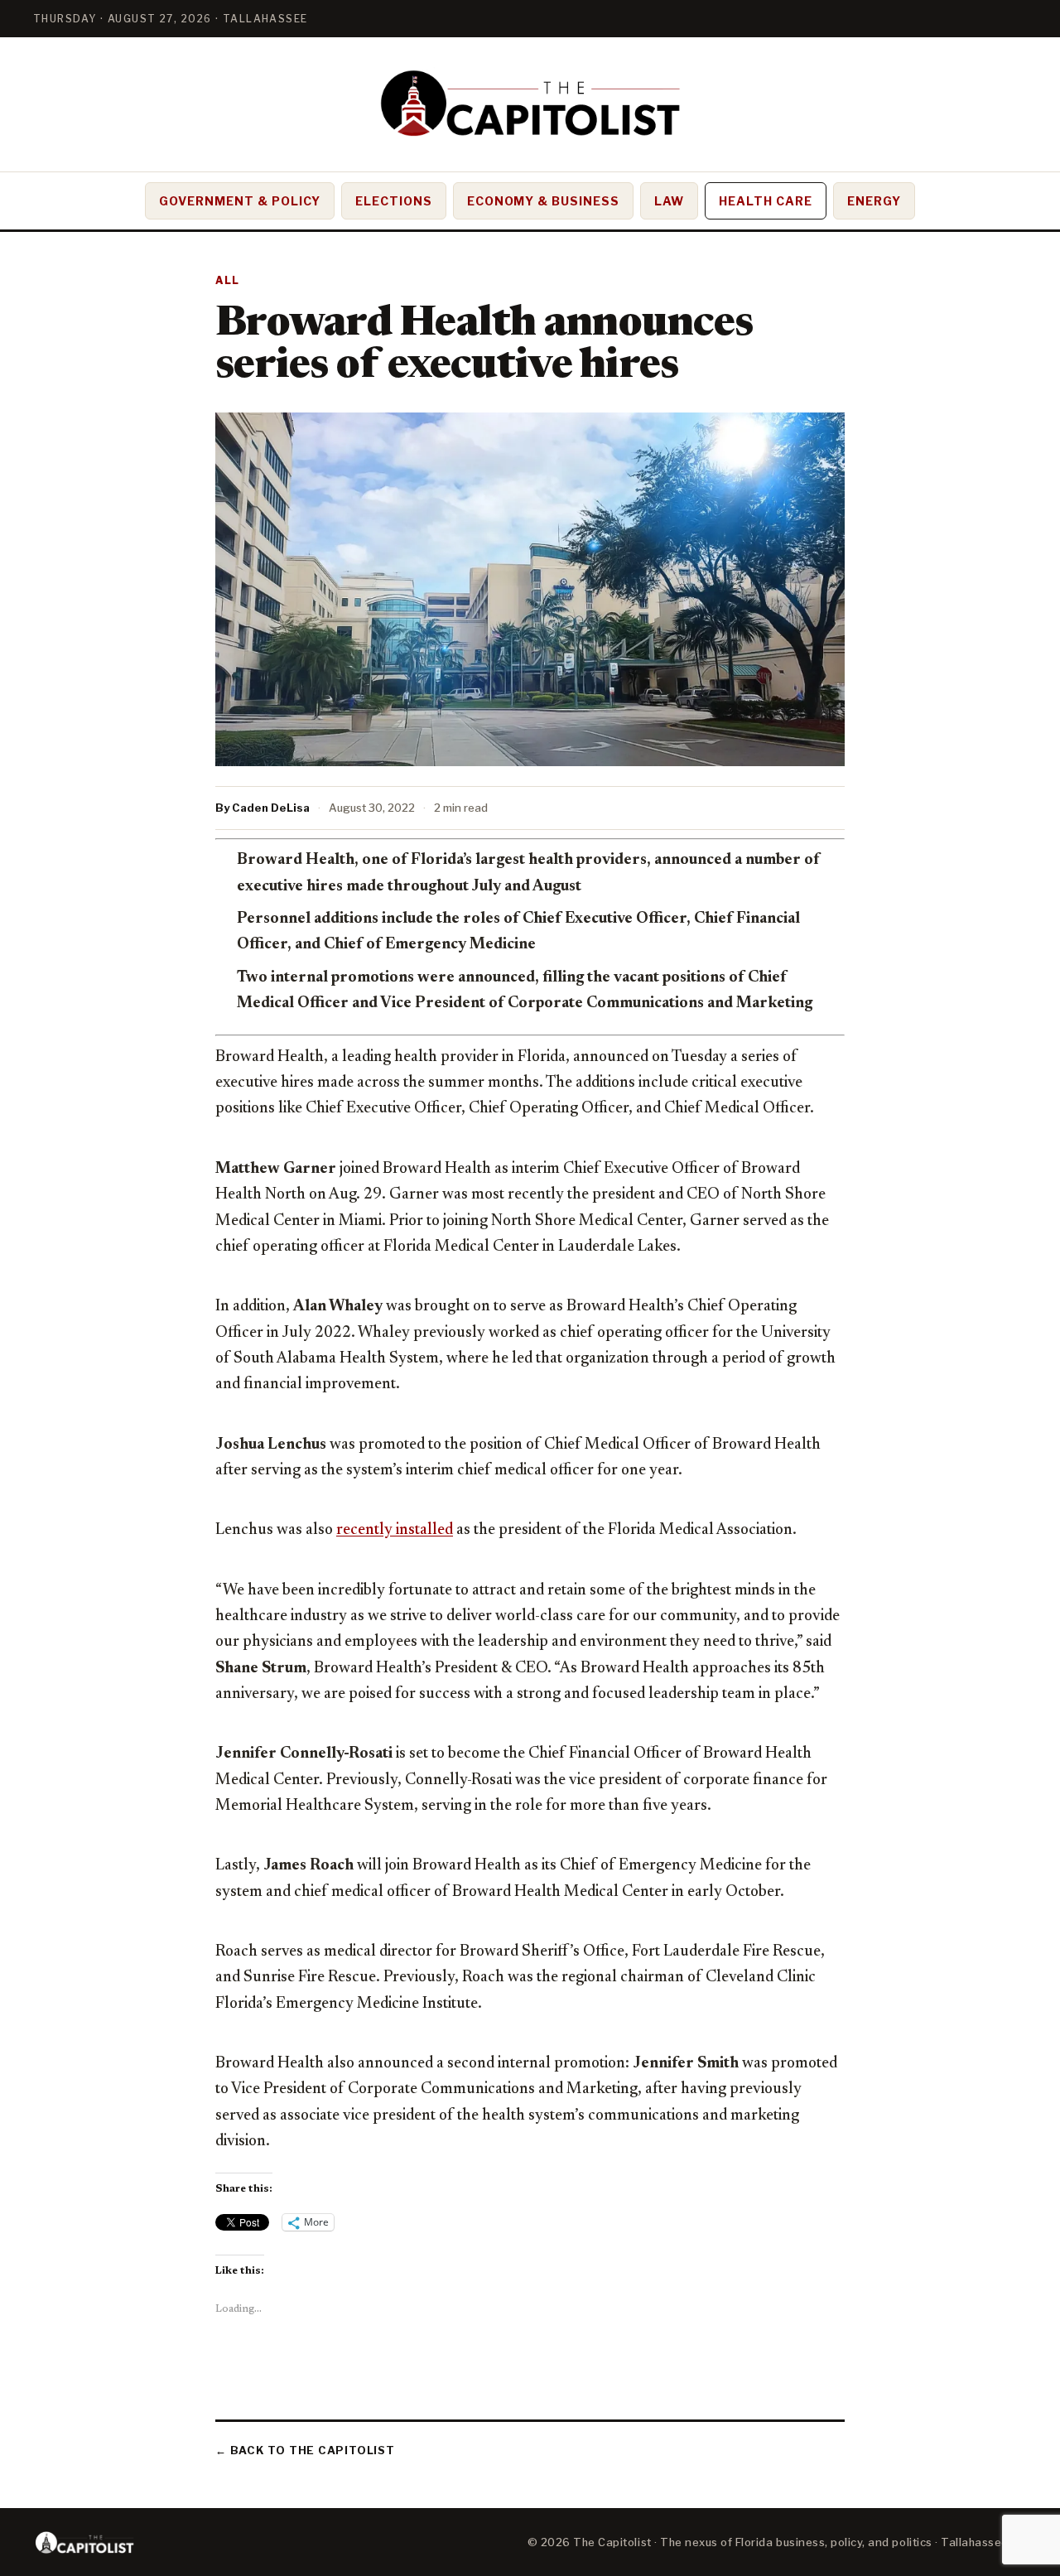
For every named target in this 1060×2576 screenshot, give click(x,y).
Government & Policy (240, 201)
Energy (874, 201)
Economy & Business (544, 201)
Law (669, 201)
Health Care (766, 201)
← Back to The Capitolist (305, 2450)
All (228, 280)
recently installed (395, 1530)
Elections (394, 201)
